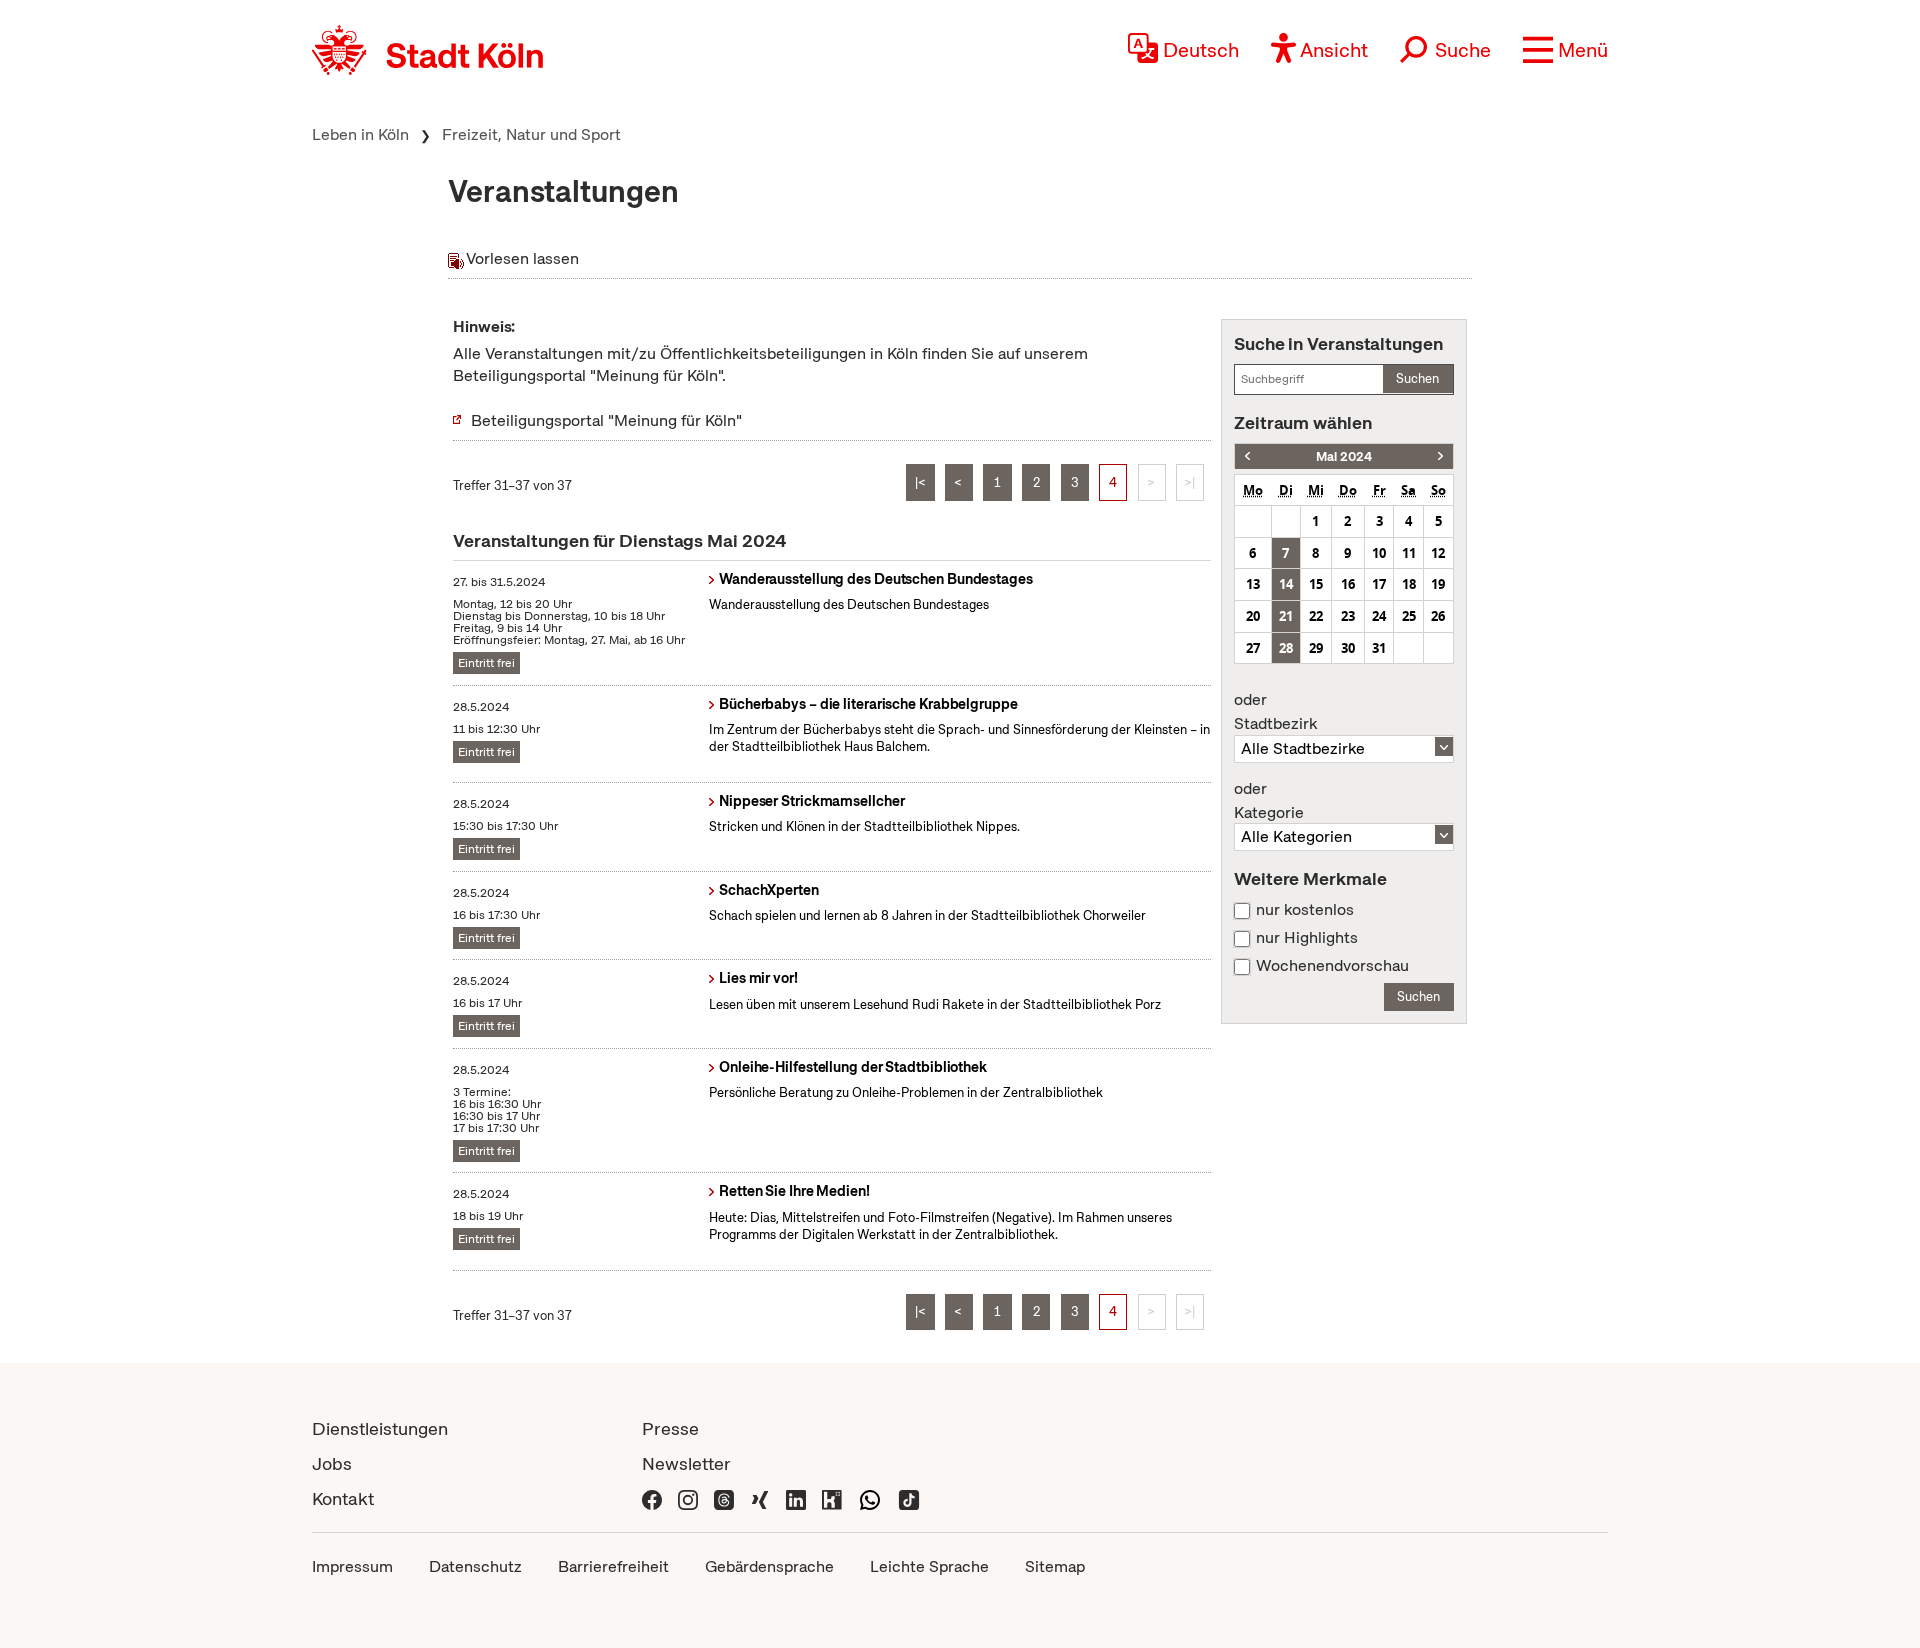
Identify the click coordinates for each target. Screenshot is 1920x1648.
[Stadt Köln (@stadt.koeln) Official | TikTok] (909, 1498)
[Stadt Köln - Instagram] (688, 1498)
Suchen (1417, 378)
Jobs (332, 1463)
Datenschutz (475, 1566)
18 (1409, 584)
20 (1253, 616)
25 (1409, 616)
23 (1348, 616)
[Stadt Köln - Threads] (724, 1498)
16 (1348, 584)
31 (1379, 648)
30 (1348, 648)
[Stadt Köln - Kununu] (832, 1498)
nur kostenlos (1305, 910)
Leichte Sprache (929, 1566)
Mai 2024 (1344, 456)
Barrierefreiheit (613, 1566)
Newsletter (686, 1463)
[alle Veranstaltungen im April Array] (1247, 456)
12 (1438, 553)
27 (1253, 648)
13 (1253, 584)
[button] (1565, 50)
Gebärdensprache (769, 1566)
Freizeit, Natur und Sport (531, 134)
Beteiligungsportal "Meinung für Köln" (606, 420)
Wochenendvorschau (1332, 966)
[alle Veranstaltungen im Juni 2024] (1440, 456)
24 (1379, 616)
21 (1286, 616)
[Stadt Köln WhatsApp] (870, 1498)
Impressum (352, 1566)
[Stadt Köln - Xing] (760, 1498)
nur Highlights (1307, 938)
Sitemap (1055, 1566)
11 (1409, 553)
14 (1286, 584)
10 (1379, 553)
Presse (670, 1428)
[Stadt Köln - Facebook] (652, 1498)
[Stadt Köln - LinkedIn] (796, 1498)
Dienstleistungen (380, 1428)
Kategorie (1269, 801)
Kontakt (343, 1498)
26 (1438, 616)
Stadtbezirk (1275, 712)
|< (920, 482)
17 (1379, 584)
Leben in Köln (360, 134)
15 (1316, 584)
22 (1316, 616)
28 (1286, 648)
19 (1438, 584)
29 (1316, 648)
